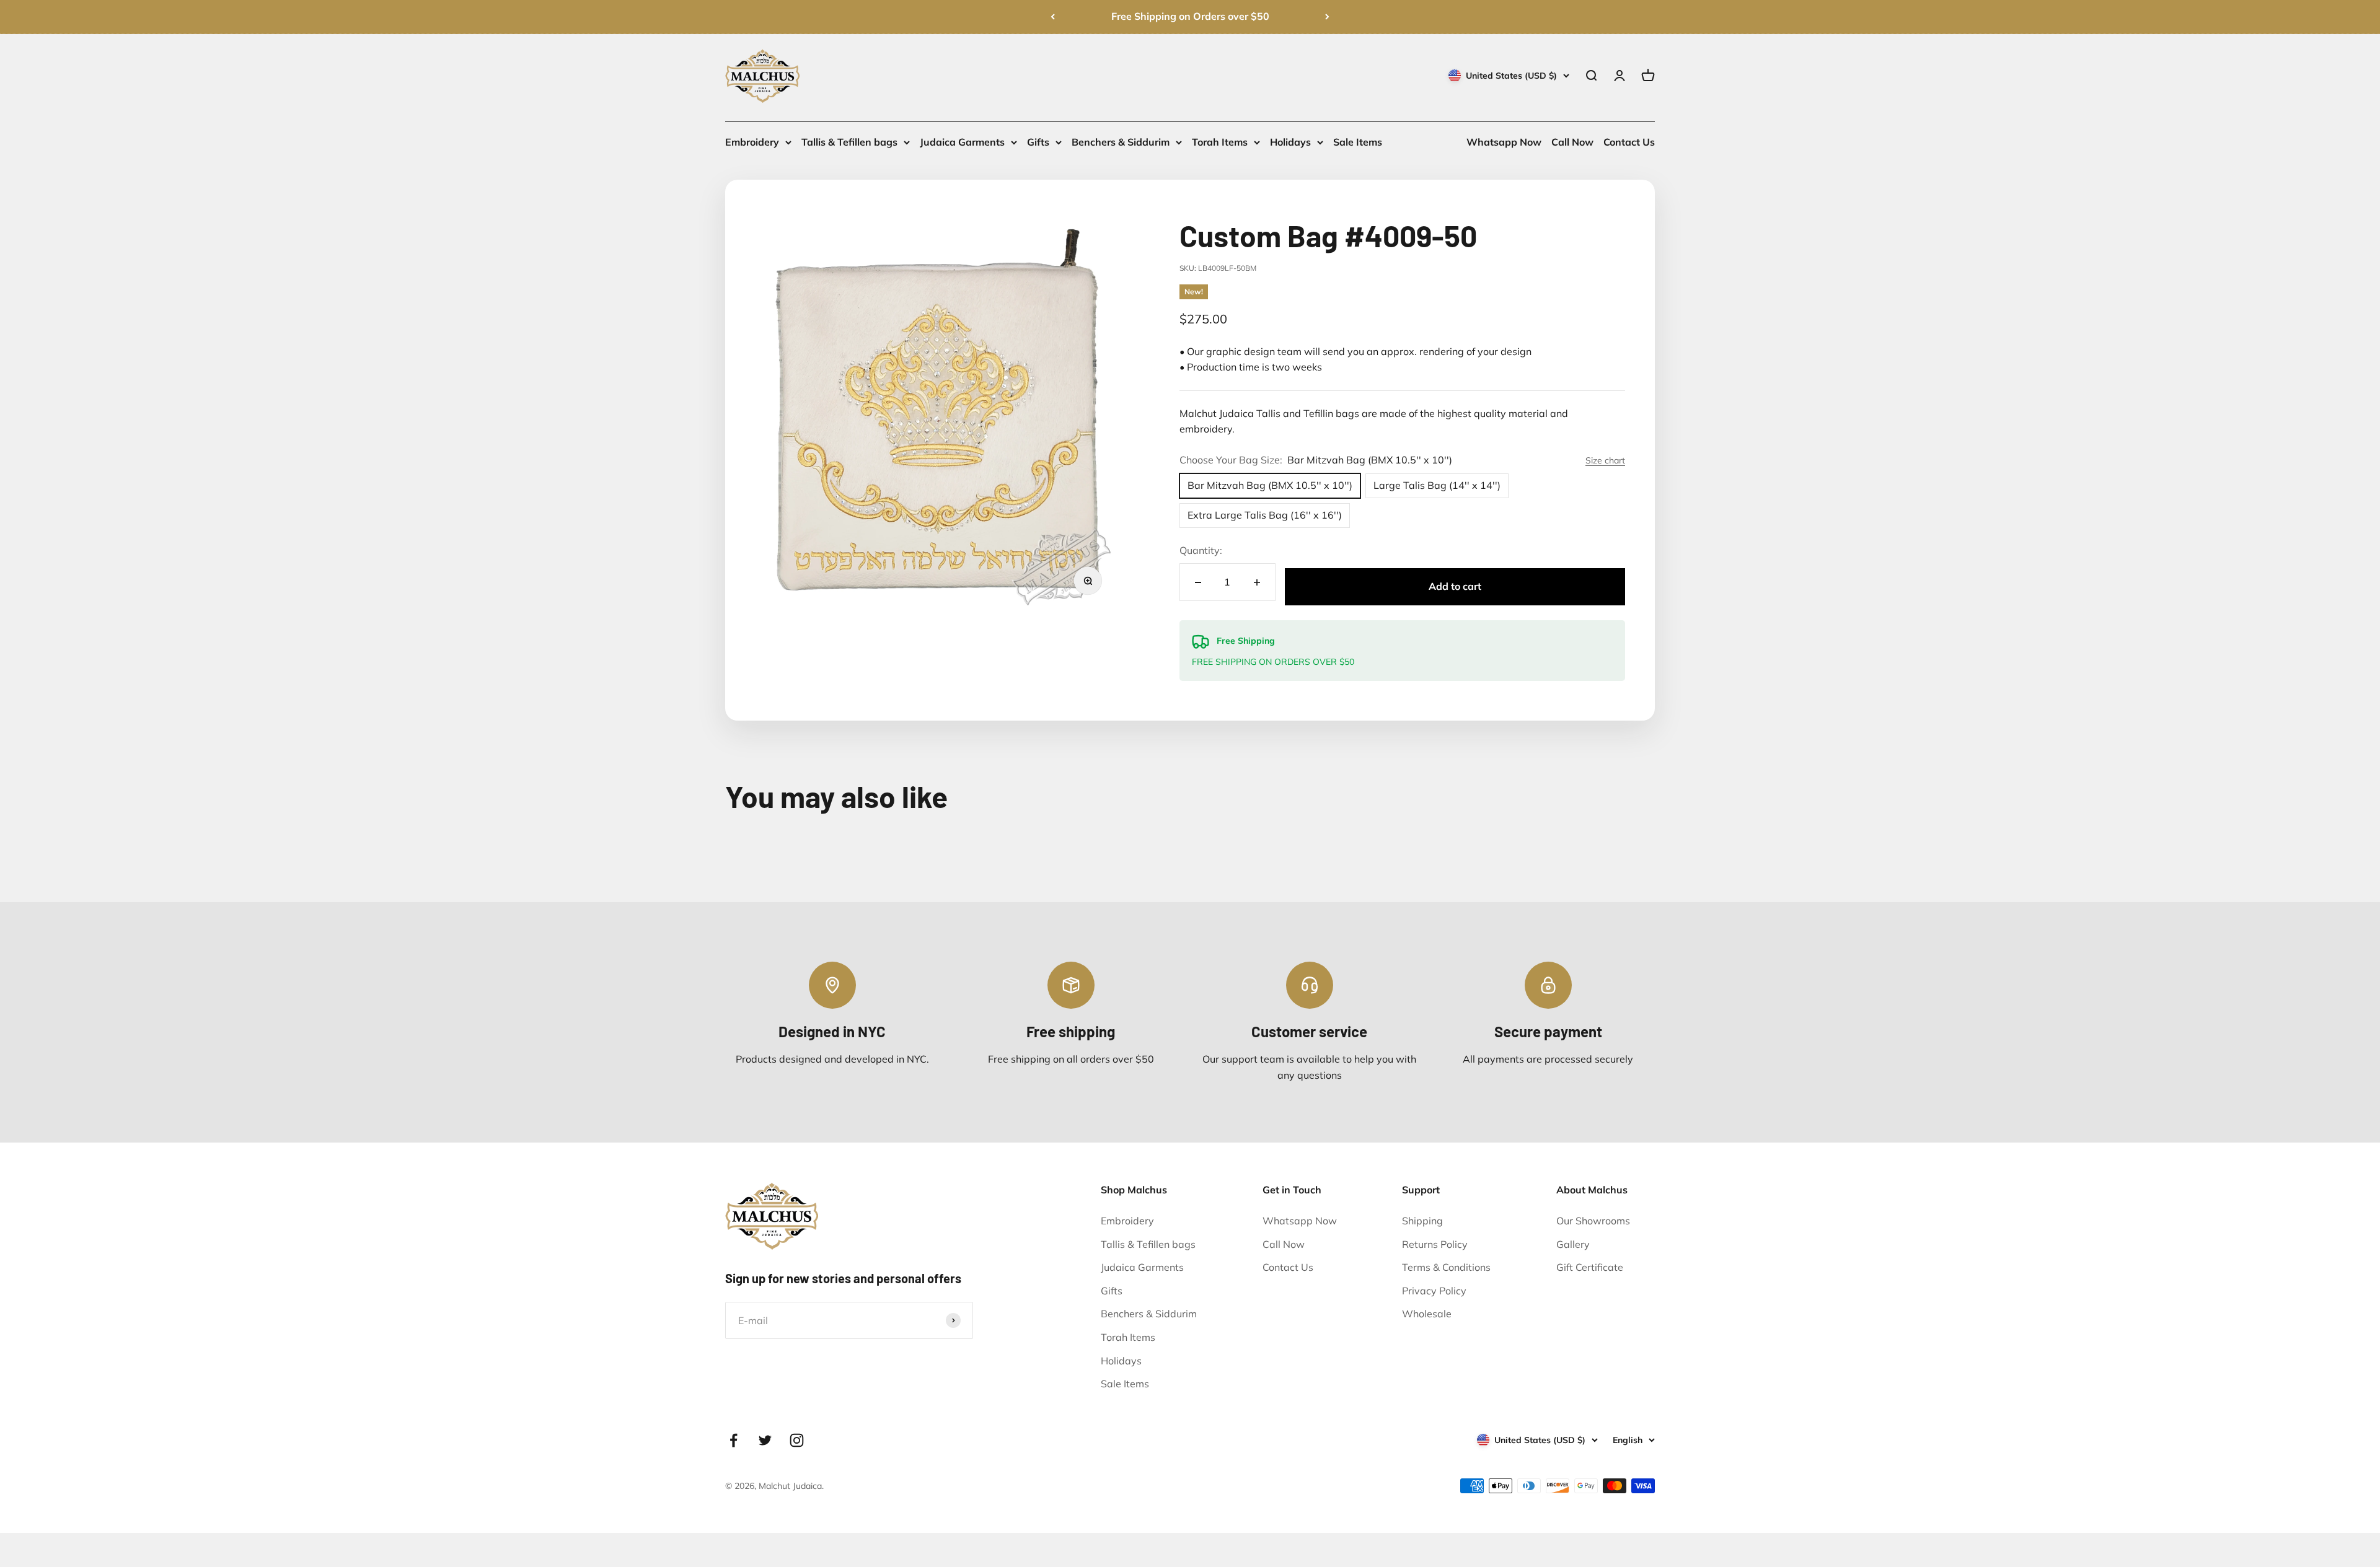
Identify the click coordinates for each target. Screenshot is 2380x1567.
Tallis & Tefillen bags (849, 142)
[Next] (1327, 17)
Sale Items (1358, 142)
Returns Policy (1435, 1244)
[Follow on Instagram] (797, 1440)
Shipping (1422, 1221)
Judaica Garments (962, 142)
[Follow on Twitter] (765, 1440)
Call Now (1572, 142)
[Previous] (1053, 17)
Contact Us (1629, 142)
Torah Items (1220, 142)
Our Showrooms (1593, 1221)
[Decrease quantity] (1198, 582)
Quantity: (1201, 550)
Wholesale (1427, 1314)
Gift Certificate (1590, 1267)
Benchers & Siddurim (1121, 142)
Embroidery (752, 142)
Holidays (1290, 142)
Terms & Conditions (1446, 1267)
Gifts (1038, 142)
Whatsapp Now (1504, 142)
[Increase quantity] (1257, 582)
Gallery (1573, 1244)
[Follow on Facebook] (734, 1440)
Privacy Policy (1434, 1291)
